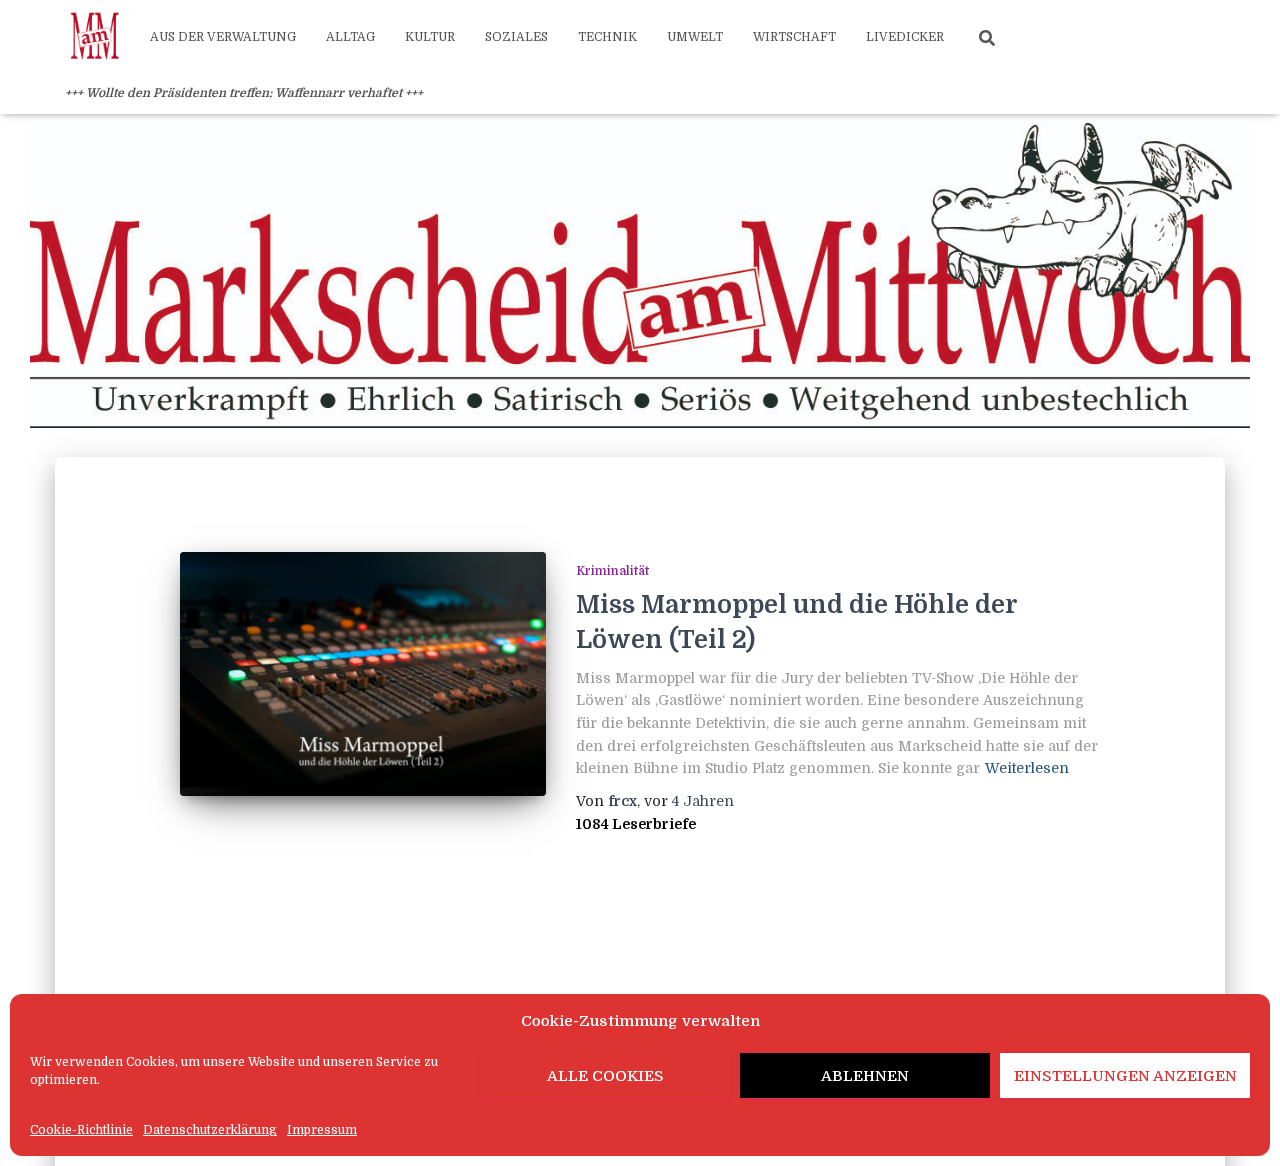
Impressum (322, 1130)
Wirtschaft (794, 37)
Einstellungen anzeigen (1125, 1076)
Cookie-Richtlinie (81, 1130)
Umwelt (695, 37)
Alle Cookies (605, 1076)
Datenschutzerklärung (210, 1130)
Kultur (430, 37)
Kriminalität (612, 571)
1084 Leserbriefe (636, 824)
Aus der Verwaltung (223, 37)
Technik (607, 37)
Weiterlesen (1027, 768)
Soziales (516, 37)
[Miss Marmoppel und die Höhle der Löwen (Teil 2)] (363, 674)
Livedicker (905, 37)
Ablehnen (865, 1076)
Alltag (350, 37)
